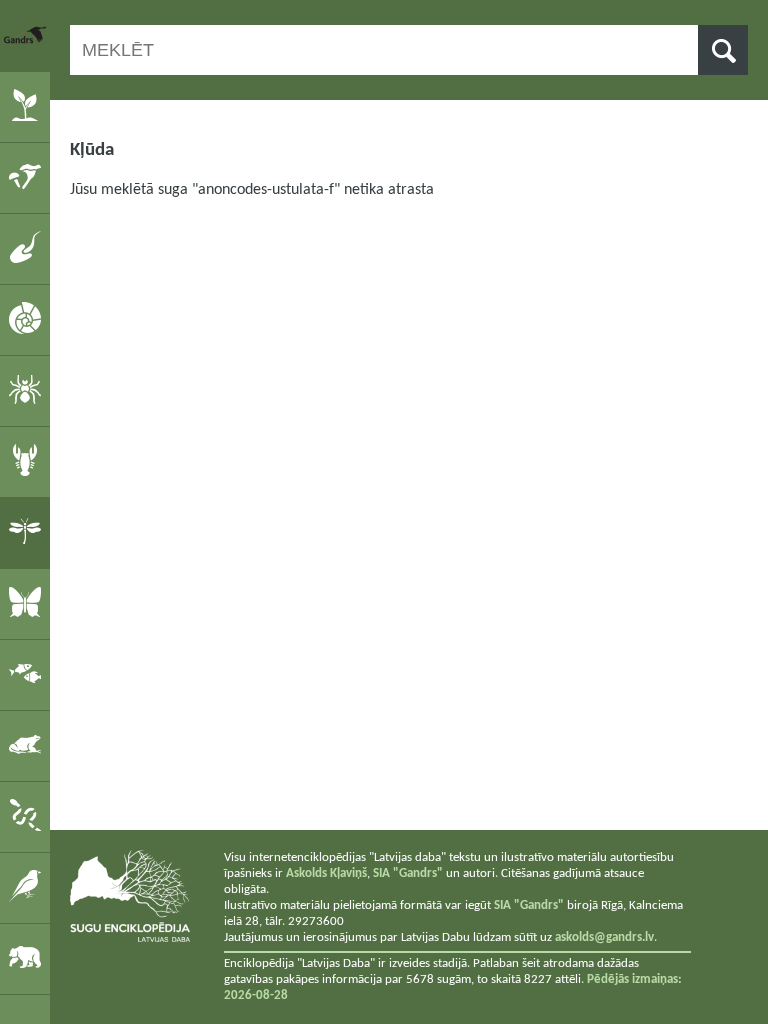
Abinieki (28, 745)
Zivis (28, 674)
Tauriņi (28, 603)
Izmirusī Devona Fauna (28, 248)
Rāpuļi (28, 816)
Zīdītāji (28, 958)
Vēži (28, 461)
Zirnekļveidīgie (28, 390)
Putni (28, 887)
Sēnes (28, 177)
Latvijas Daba (27, 35)
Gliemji (28, 319)
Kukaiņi (28, 532)
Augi (28, 106)
